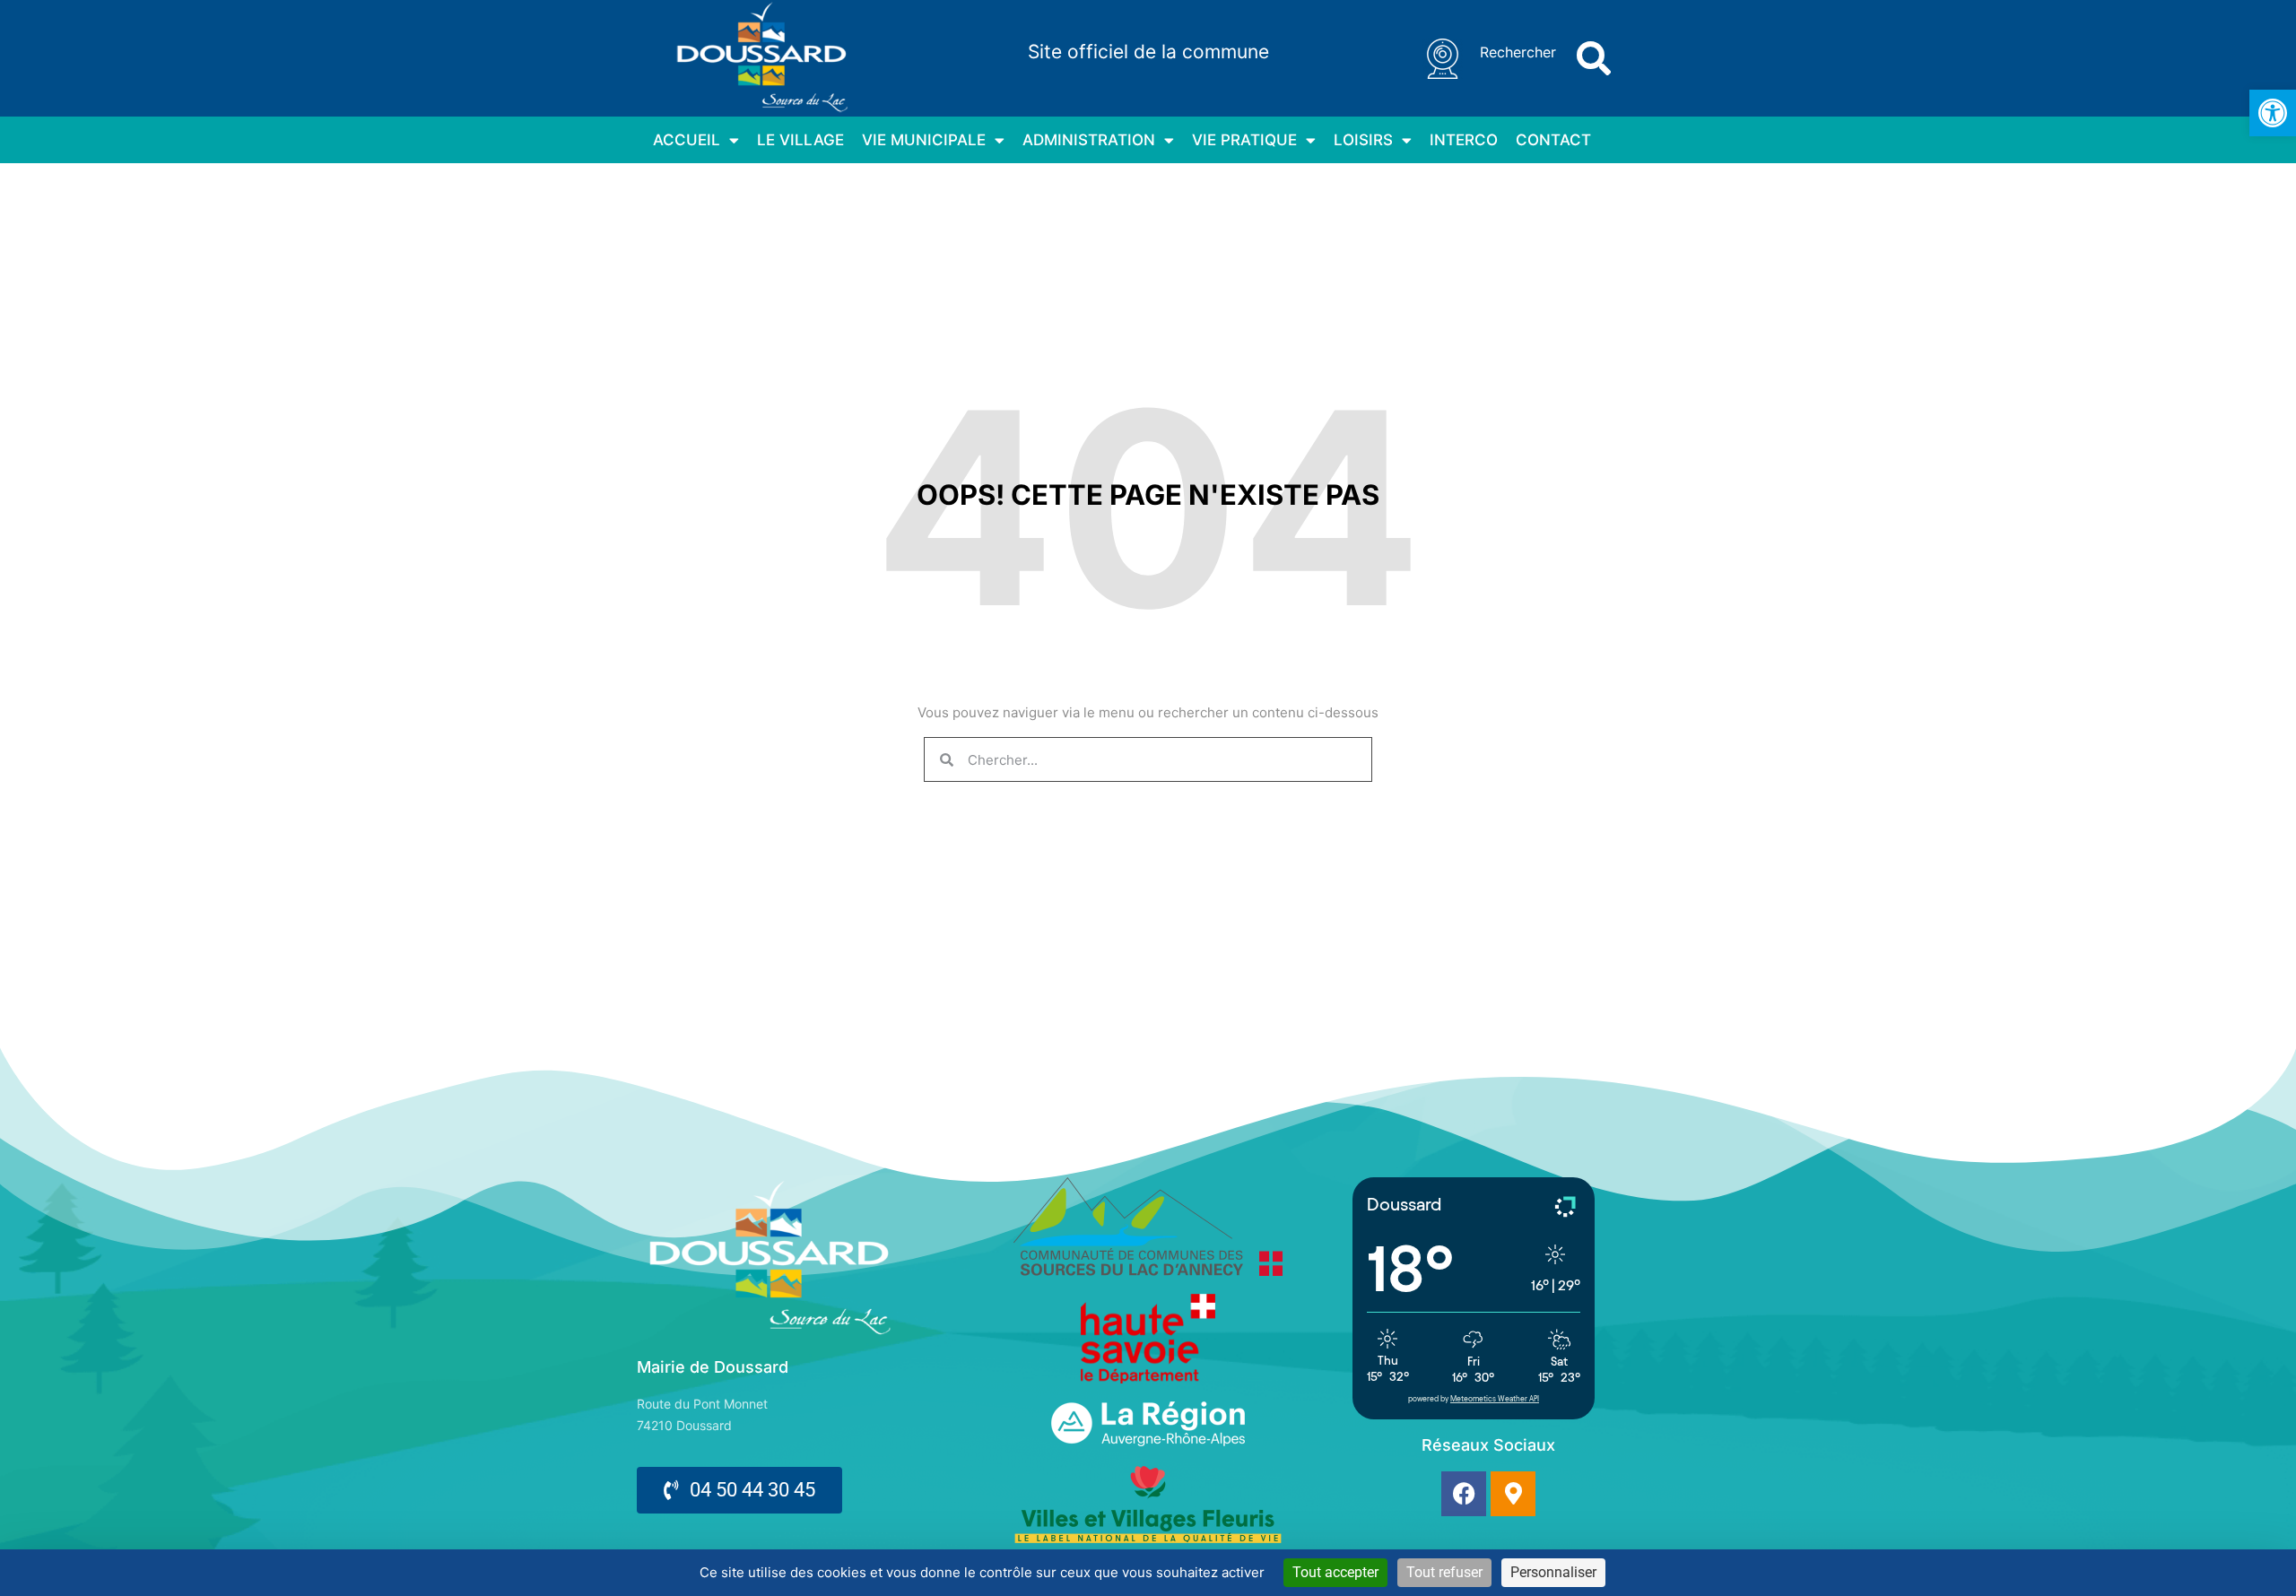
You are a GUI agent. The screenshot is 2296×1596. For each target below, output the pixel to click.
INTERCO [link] (1464, 140)
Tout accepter (1335, 1572)
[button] (1594, 58)
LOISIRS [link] (1363, 140)
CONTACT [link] (1553, 140)
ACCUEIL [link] (687, 140)
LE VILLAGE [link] (800, 140)
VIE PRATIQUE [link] (1244, 140)
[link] (2273, 113)
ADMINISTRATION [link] (1089, 140)
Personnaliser (1553, 1572)
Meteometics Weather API (1495, 1399)
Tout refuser (1444, 1572)
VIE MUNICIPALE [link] (924, 140)
